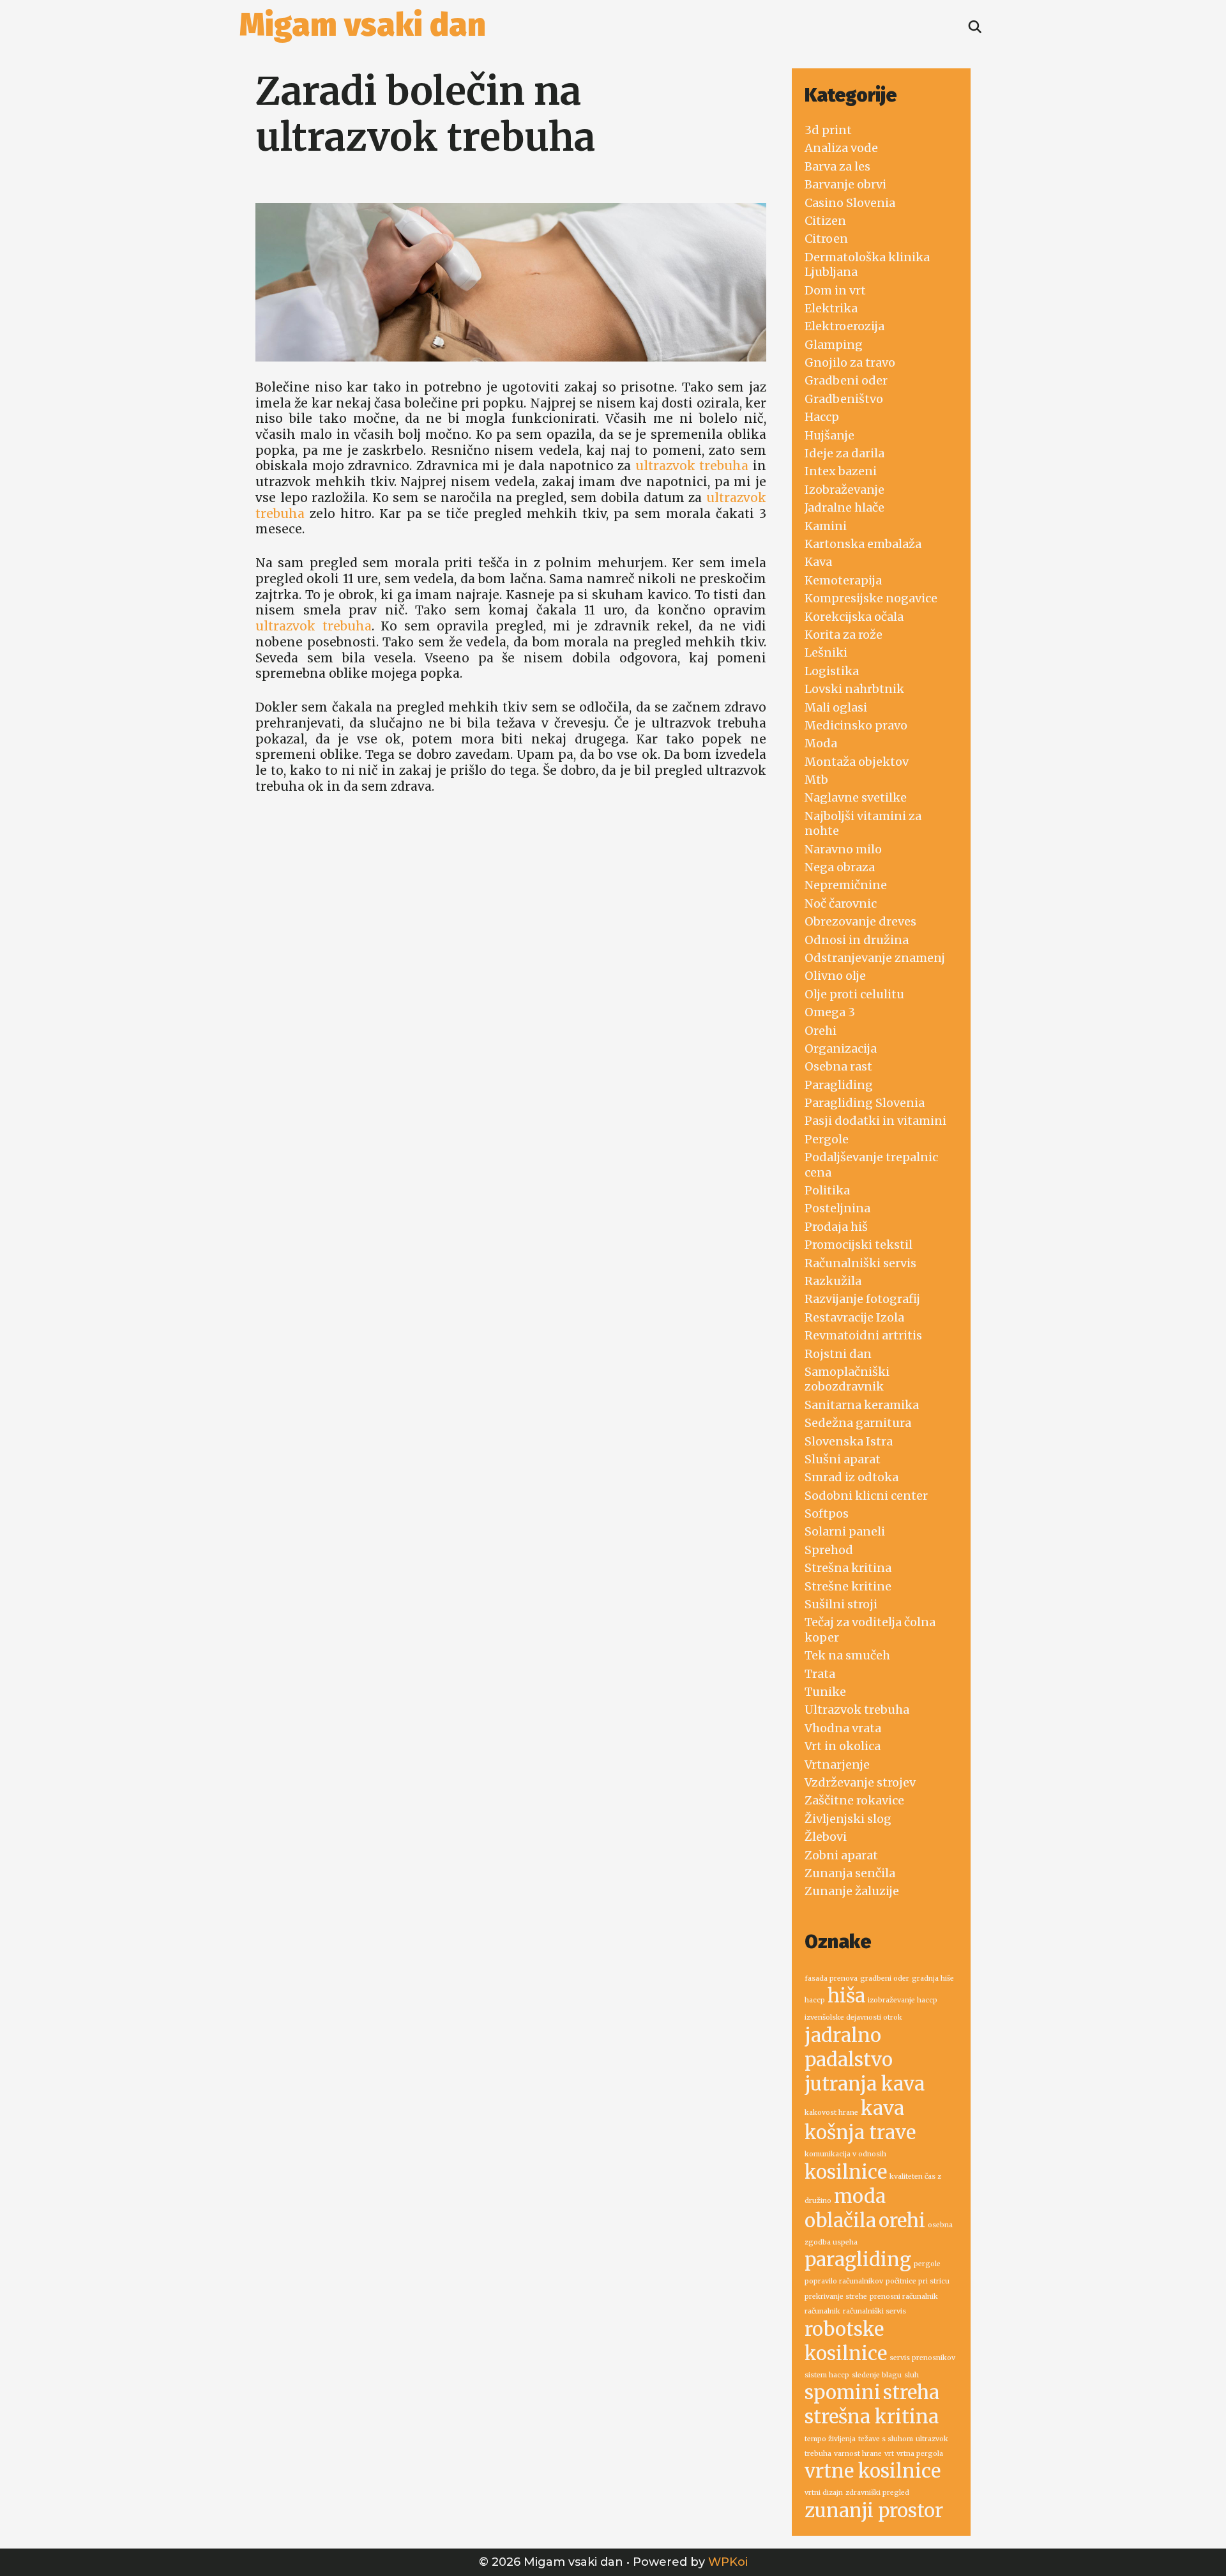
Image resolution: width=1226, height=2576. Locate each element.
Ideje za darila (844, 453)
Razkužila (833, 1281)
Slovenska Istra (849, 1441)
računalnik (822, 2311)
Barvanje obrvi (845, 184)
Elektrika (831, 308)
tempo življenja (830, 2439)
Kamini (826, 526)
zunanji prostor (874, 2511)
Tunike (825, 1692)
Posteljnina (837, 1208)
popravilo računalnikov (844, 2281)
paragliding (858, 2260)
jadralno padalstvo (849, 2047)
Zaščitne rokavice (854, 1800)
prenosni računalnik (904, 2297)
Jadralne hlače (844, 507)
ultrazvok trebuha (692, 466)
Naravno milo (843, 849)
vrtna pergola (920, 2454)
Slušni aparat (843, 1459)
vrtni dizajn (824, 2493)
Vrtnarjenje (837, 1764)
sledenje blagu (877, 2375)
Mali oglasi (836, 707)
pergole (927, 2264)
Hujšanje (829, 435)
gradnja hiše (933, 1978)
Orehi (821, 1031)
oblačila (840, 2221)
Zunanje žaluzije (852, 1891)
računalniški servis (874, 2311)
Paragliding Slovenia (865, 1103)
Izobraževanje (844, 490)
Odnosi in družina (857, 940)
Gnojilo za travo (850, 362)
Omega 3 (830, 1012)
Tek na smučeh (847, 1655)
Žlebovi (826, 1837)
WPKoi (728, 2562)
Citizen (825, 221)
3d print (828, 130)
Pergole (827, 1139)
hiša (846, 1996)
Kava (818, 562)
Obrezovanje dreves (860, 921)
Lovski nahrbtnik (854, 689)
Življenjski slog (848, 1819)
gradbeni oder (885, 1978)
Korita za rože (844, 635)
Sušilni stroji (841, 1604)
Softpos (827, 1513)
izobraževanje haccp (903, 2000)
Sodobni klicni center (866, 1496)
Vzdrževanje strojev (860, 1782)
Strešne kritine (848, 1586)
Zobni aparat (841, 1855)
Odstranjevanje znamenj (875, 958)
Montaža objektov (857, 762)
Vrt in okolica (843, 1746)
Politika (827, 1190)
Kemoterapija (843, 580)
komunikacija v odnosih (845, 2154)
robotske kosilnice (846, 2341)
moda (860, 2196)
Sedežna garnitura (858, 1423)
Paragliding (839, 1085)
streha (911, 2392)
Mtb (816, 780)
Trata (820, 1674)
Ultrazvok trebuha (857, 1710)
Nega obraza (840, 867)
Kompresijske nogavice (871, 598)
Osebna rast (838, 1066)
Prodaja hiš (836, 1227)
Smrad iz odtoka (851, 1477)
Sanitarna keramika (862, 1405)
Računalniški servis (860, 1263)
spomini (843, 2392)
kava (882, 2108)
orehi (902, 2221)
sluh (912, 2375)
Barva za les (837, 166)
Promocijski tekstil (859, 1245)
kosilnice (846, 2172)
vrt (889, 2454)
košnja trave (860, 2132)
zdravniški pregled (877, 2493)
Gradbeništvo (844, 399)
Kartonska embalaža (863, 544)
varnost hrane (858, 2454)
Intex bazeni (841, 471)
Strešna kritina (848, 1568)
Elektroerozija (844, 326)
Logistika (832, 671)
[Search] (975, 27)
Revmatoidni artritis (863, 1335)
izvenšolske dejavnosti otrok (853, 2017)
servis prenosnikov (922, 2358)
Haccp (822, 417)
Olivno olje (835, 976)
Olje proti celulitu (854, 994)
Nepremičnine (846, 885)
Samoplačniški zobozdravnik (847, 1379)
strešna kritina (872, 2417)
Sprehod (829, 1550)
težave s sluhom (886, 2439)
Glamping (834, 345)
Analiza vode (841, 148)
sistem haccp (827, 2375)
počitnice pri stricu (918, 2281)
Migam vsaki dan (363, 25)
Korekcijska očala (854, 617)
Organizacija (841, 1048)
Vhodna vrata (843, 1728)
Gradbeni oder (846, 380)
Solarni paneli (845, 1531)
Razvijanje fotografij (862, 1299)
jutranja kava (865, 2084)
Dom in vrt (835, 290)
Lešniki (826, 652)
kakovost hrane (831, 2113)
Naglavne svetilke (856, 797)
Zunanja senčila (850, 1873)
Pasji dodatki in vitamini (875, 1121)
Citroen (826, 239)
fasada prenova (831, 1978)
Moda (821, 743)
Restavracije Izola (854, 1317)
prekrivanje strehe (836, 2297)
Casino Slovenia (850, 203)
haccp (815, 2000)
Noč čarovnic (841, 903)
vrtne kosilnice (873, 2471)
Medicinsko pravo (856, 725)
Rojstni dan (838, 1354)
